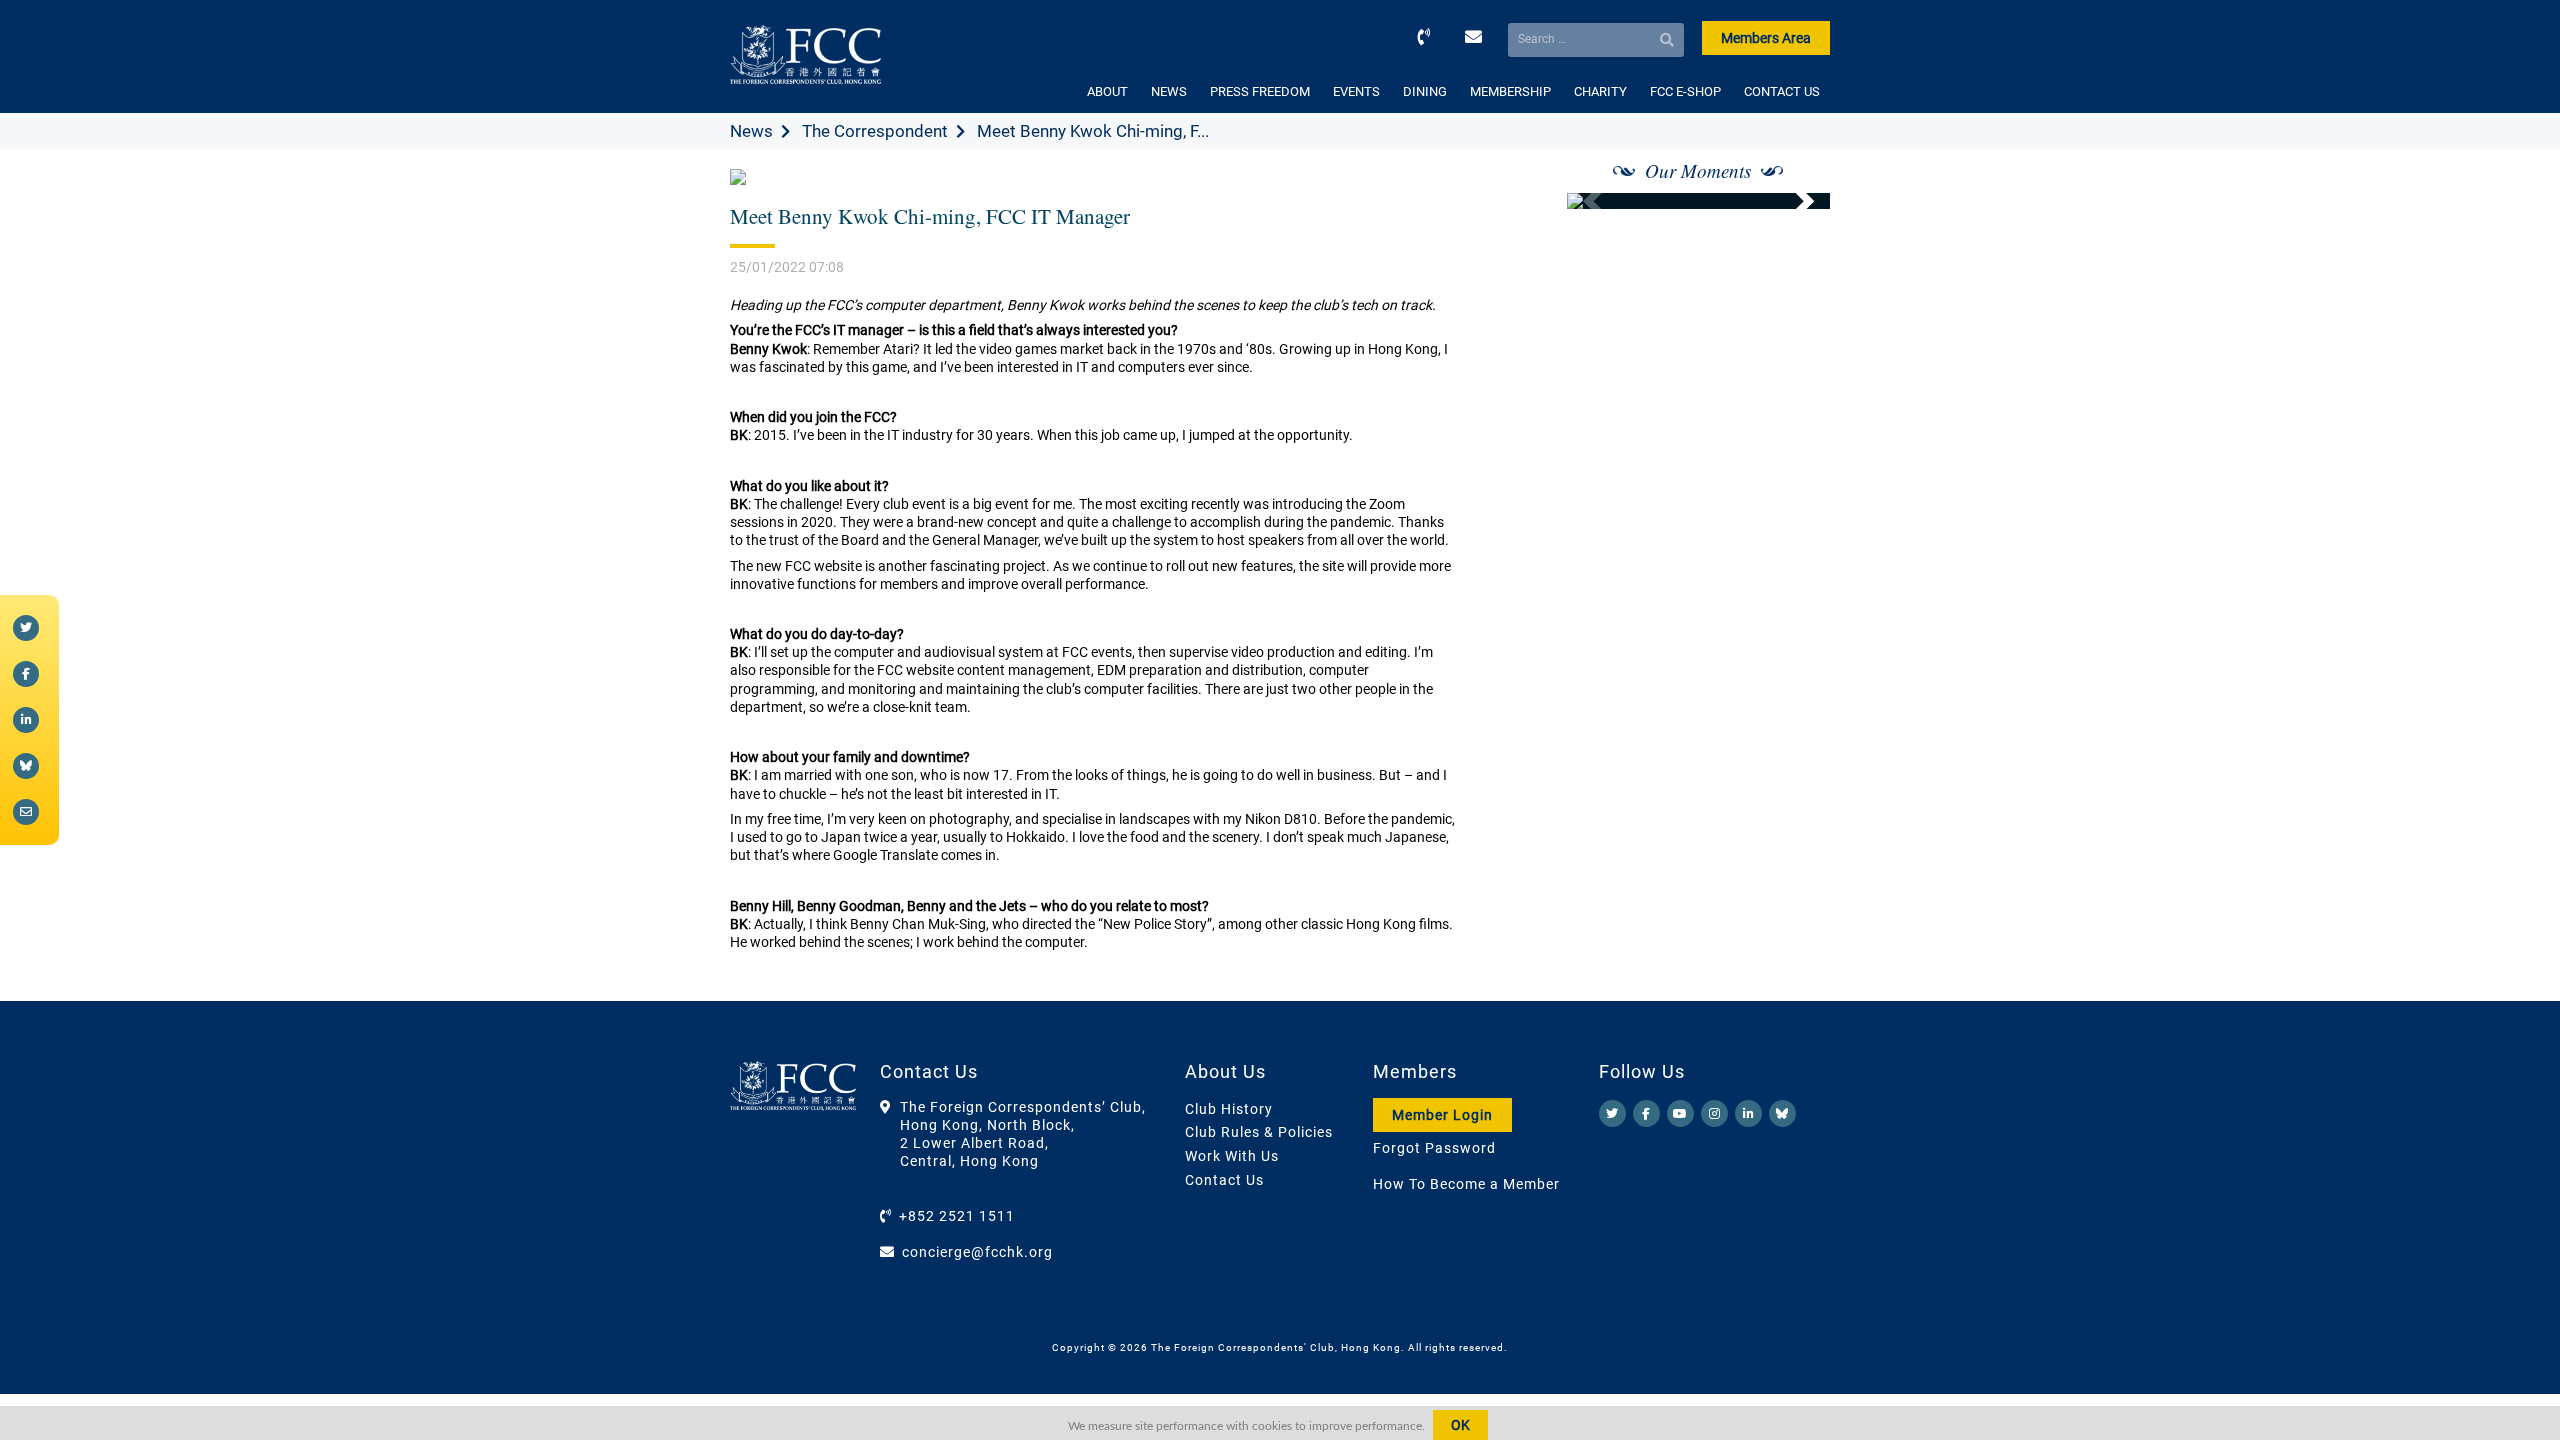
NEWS (1169, 91)
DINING (1425, 91)
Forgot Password (1434, 1148)
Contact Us (1224, 1180)
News (751, 131)
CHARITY (1600, 91)
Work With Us (1232, 1156)
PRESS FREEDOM (1260, 91)
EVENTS (1356, 91)
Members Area (1766, 38)
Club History (1229, 1109)
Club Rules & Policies (1259, 1132)
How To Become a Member (1466, 1184)
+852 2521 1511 (957, 1216)
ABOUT (1107, 91)
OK (1460, 1425)
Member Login (1442, 1115)
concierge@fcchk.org (977, 1252)
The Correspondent (875, 131)
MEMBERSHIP (1510, 91)
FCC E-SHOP (1685, 91)
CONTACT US (1782, 91)
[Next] (1793, 201)
